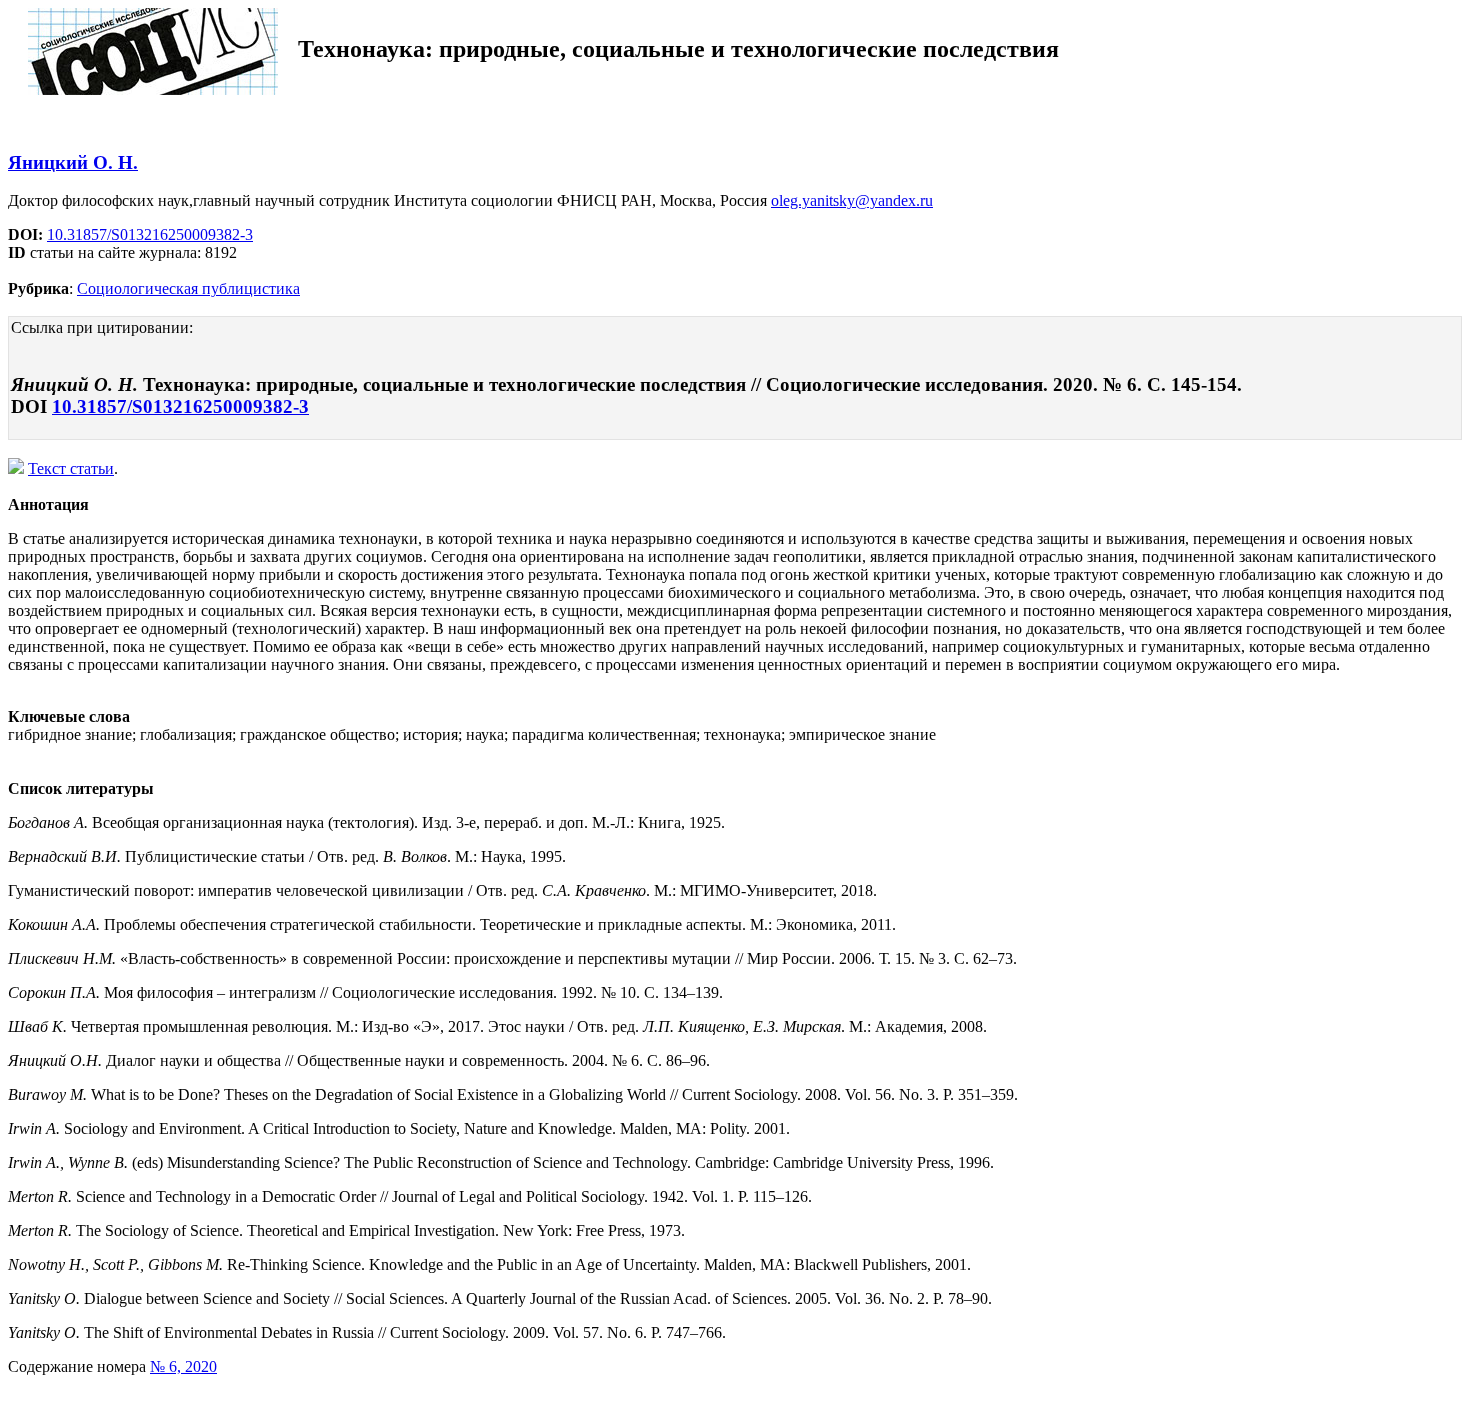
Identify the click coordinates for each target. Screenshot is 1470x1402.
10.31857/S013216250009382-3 (150, 234)
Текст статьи (71, 468)
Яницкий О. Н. (73, 162)
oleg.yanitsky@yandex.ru (852, 200)
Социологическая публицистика (188, 288)
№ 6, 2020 (183, 1366)
